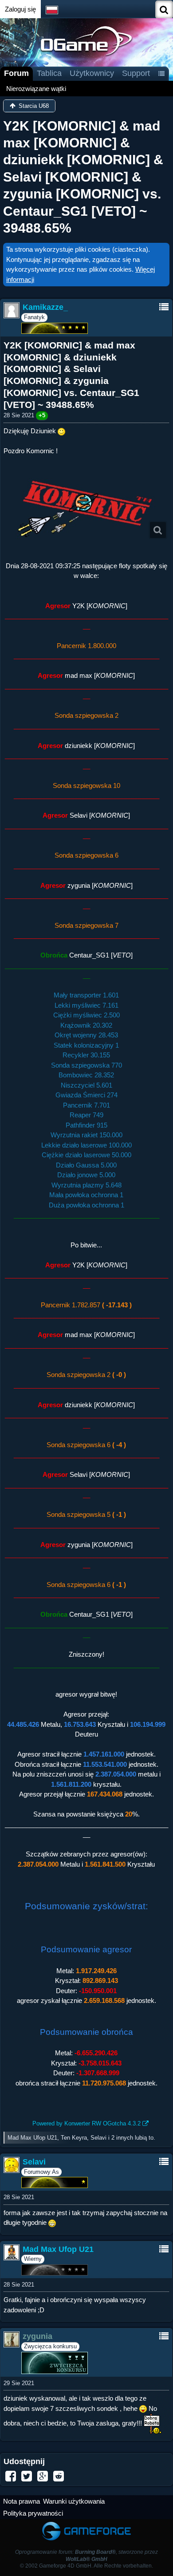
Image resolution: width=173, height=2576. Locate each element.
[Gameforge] (86, 2523)
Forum (16, 73)
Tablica (49, 73)
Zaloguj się (20, 9)
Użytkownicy (92, 73)
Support (136, 73)
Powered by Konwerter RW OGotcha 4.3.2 (86, 2123)
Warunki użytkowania (74, 2501)
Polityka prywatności (33, 2513)
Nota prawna (22, 2501)
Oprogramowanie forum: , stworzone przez (86, 2555)
